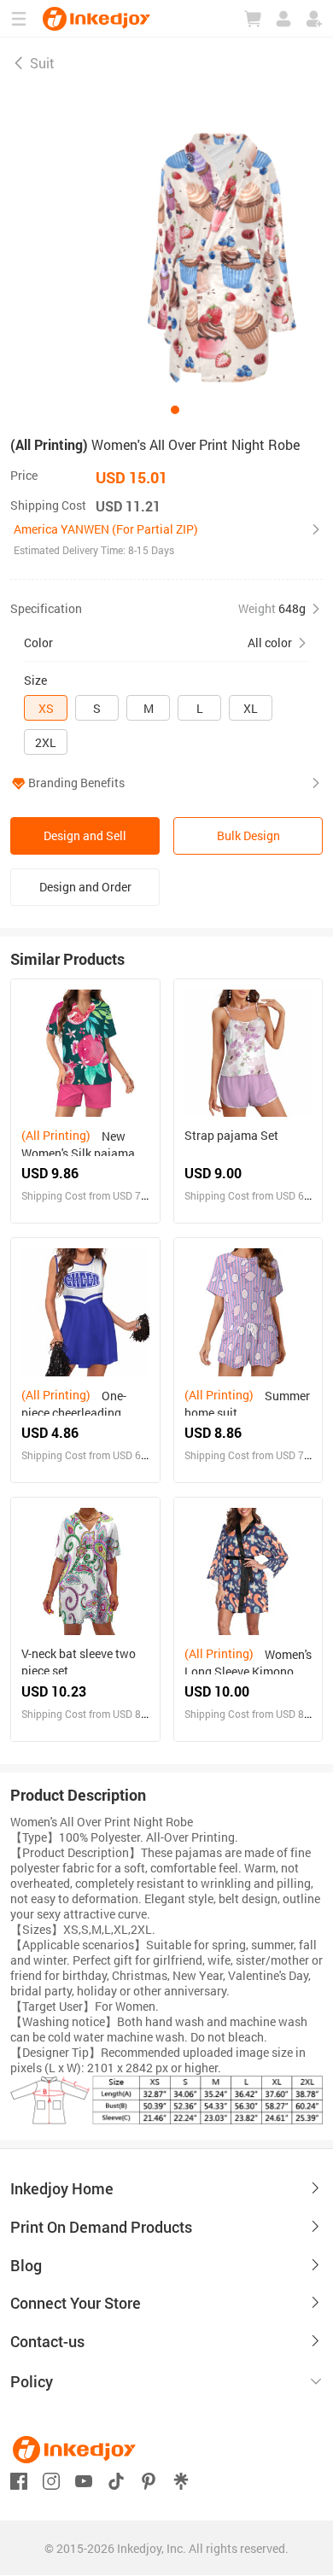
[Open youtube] (84, 2479)
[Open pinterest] (149, 2479)
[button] (166, 540)
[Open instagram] (51, 2479)
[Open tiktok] (116, 2479)
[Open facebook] (19, 2479)
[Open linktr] (181, 2479)
